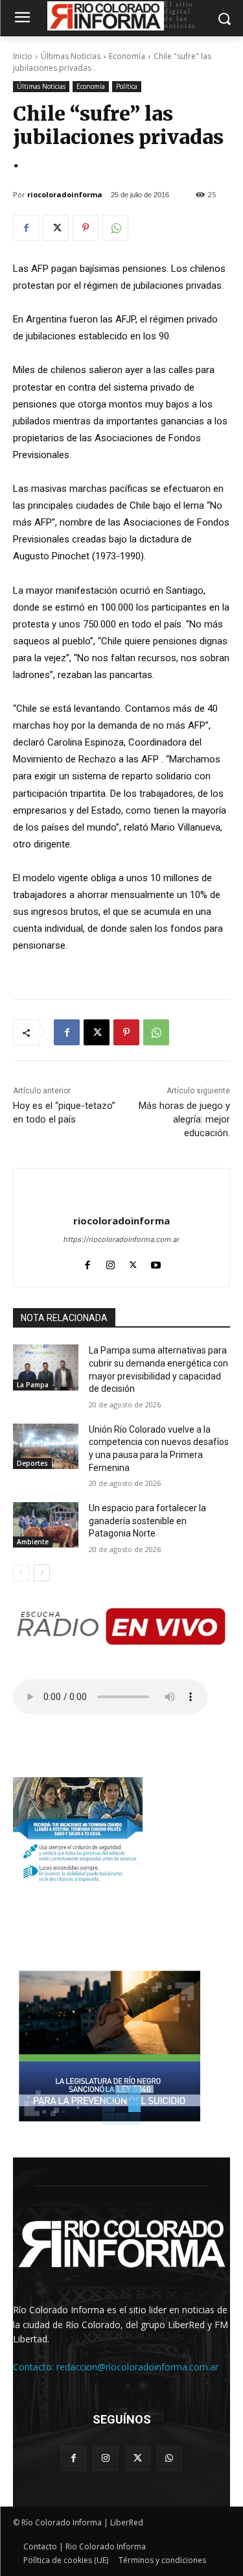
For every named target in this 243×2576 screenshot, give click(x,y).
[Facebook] (26, 228)
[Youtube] (156, 1262)
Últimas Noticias (71, 56)
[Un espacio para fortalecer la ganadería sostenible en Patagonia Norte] (46, 1525)
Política (127, 86)
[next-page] (42, 1573)
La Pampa (33, 1385)
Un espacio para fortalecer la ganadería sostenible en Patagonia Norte (147, 1521)
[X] (56, 228)
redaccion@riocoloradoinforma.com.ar (137, 2367)
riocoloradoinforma (65, 194)
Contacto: (35, 2367)
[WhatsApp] (115, 228)
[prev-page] (21, 1573)
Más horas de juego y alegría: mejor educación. (184, 1119)
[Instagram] (110, 1262)
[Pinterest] (86, 228)
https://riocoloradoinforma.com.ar (121, 1239)
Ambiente (33, 1542)
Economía (127, 56)
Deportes (32, 1463)
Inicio (23, 56)
